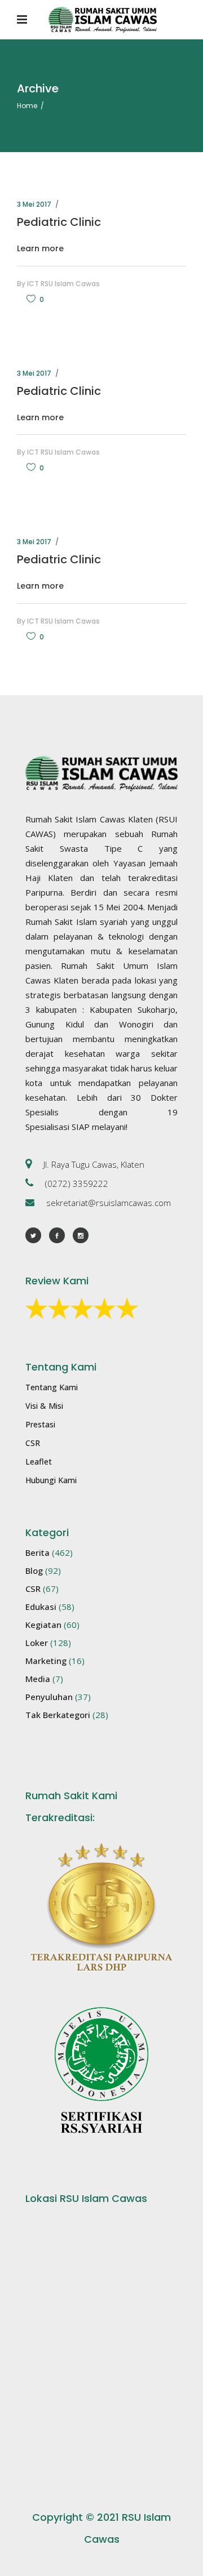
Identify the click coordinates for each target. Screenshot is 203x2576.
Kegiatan (43, 1625)
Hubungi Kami (51, 1480)
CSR (33, 1443)
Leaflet (39, 1461)
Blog (34, 1570)
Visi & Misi (44, 1406)
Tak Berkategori (58, 1715)
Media (38, 1679)
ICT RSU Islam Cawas (63, 284)
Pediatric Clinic (59, 222)
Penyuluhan (49, 1697)
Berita (37, 1552)
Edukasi (41, 1607)
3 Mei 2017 (34, 204)
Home (27, 106)
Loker (37, 1643)
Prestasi (40, 1424)
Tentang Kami (52, 1387)
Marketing (46, 1661)
